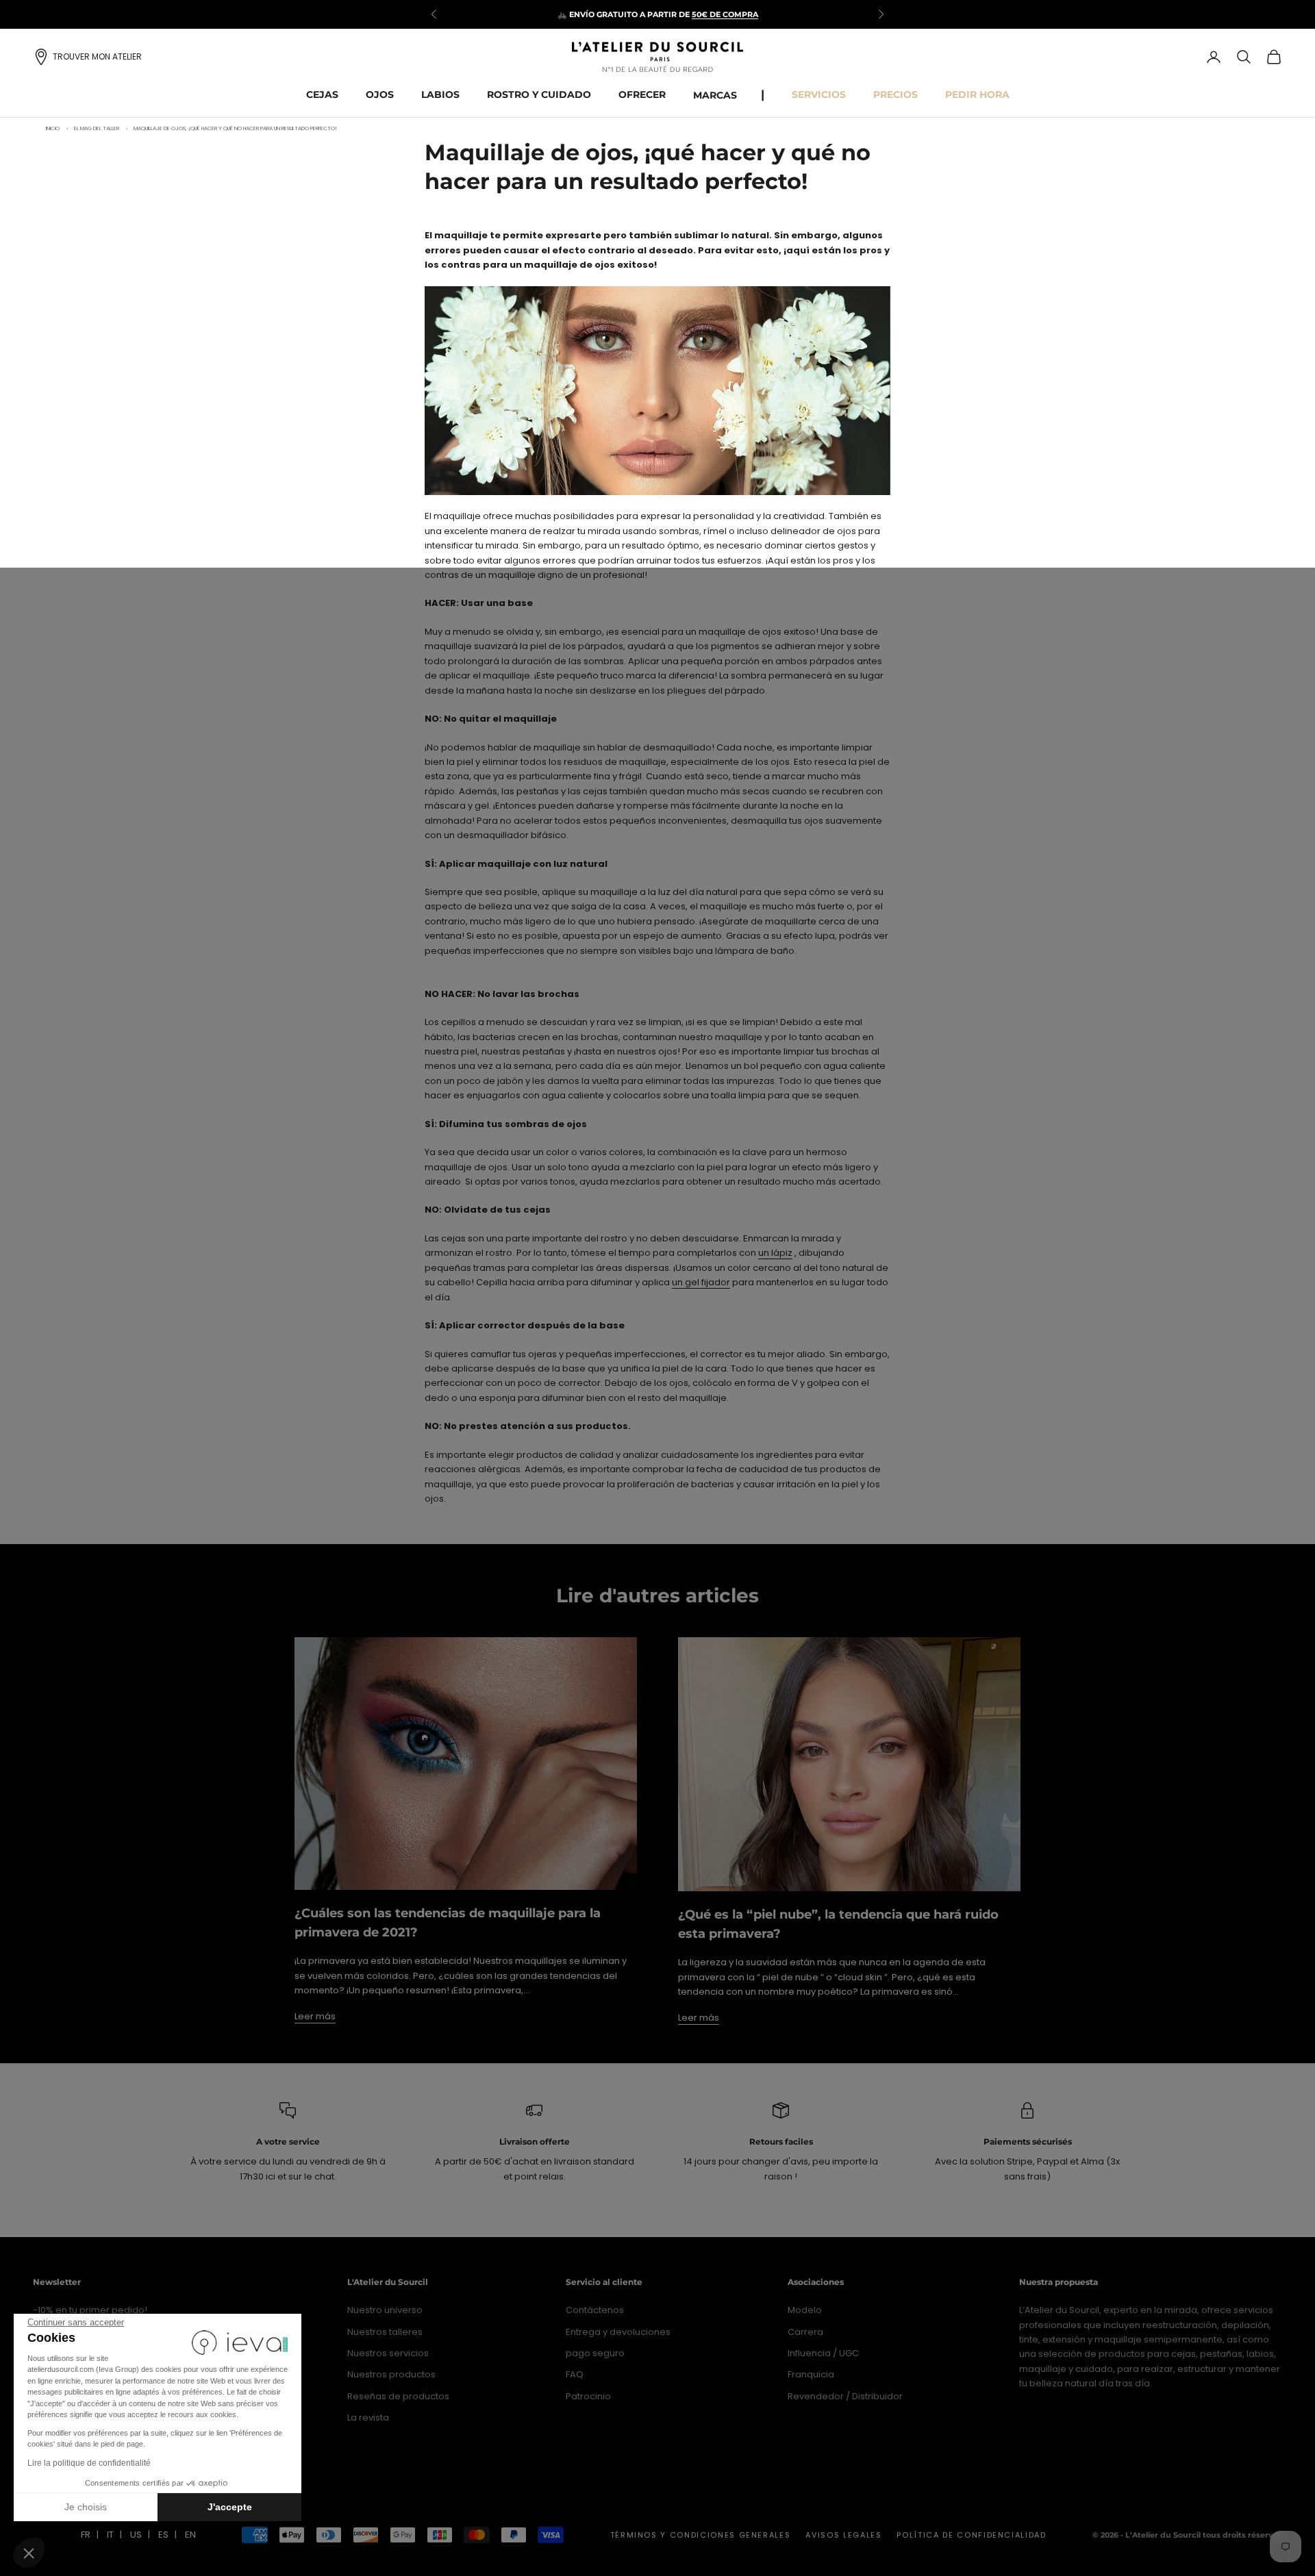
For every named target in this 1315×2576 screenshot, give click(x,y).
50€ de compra (725, 14)
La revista (368, 2417)
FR (86, 2535)
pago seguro (595, 2353)
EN (190, 2535)
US (136, 2535)
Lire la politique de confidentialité (89, 2463)
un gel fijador (701, 1282)
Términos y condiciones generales (701, 2535)
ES (163, 2535)
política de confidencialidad (971, 2535)
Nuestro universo (385, 2310)
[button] (29, 2553)
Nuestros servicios (388, 2353)
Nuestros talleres (385, 2332)
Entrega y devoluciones (618, 2332)
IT (110, 2535)
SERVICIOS (819, 94)
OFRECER (642, 94)
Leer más (315, 2016)
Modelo (805, 2310)
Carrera (805, 2332)
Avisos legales (843, 2535)
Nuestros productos (391, 2374)
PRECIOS (896, 94)
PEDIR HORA (977, 94)
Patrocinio (588, 2396)
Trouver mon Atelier (97, 56)
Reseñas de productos (398, 2396)
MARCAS (715, 95)
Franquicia (811, 2374)
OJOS (380, 94)
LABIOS (440, 94)
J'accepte (230, 2507)
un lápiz (775, 1253)
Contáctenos (595, 2310)
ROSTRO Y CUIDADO (539, 94)
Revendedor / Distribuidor (845, 2396)
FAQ (575, 2374)
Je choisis (86, 2507)
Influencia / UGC (823, 2353)
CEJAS (322, 94)
